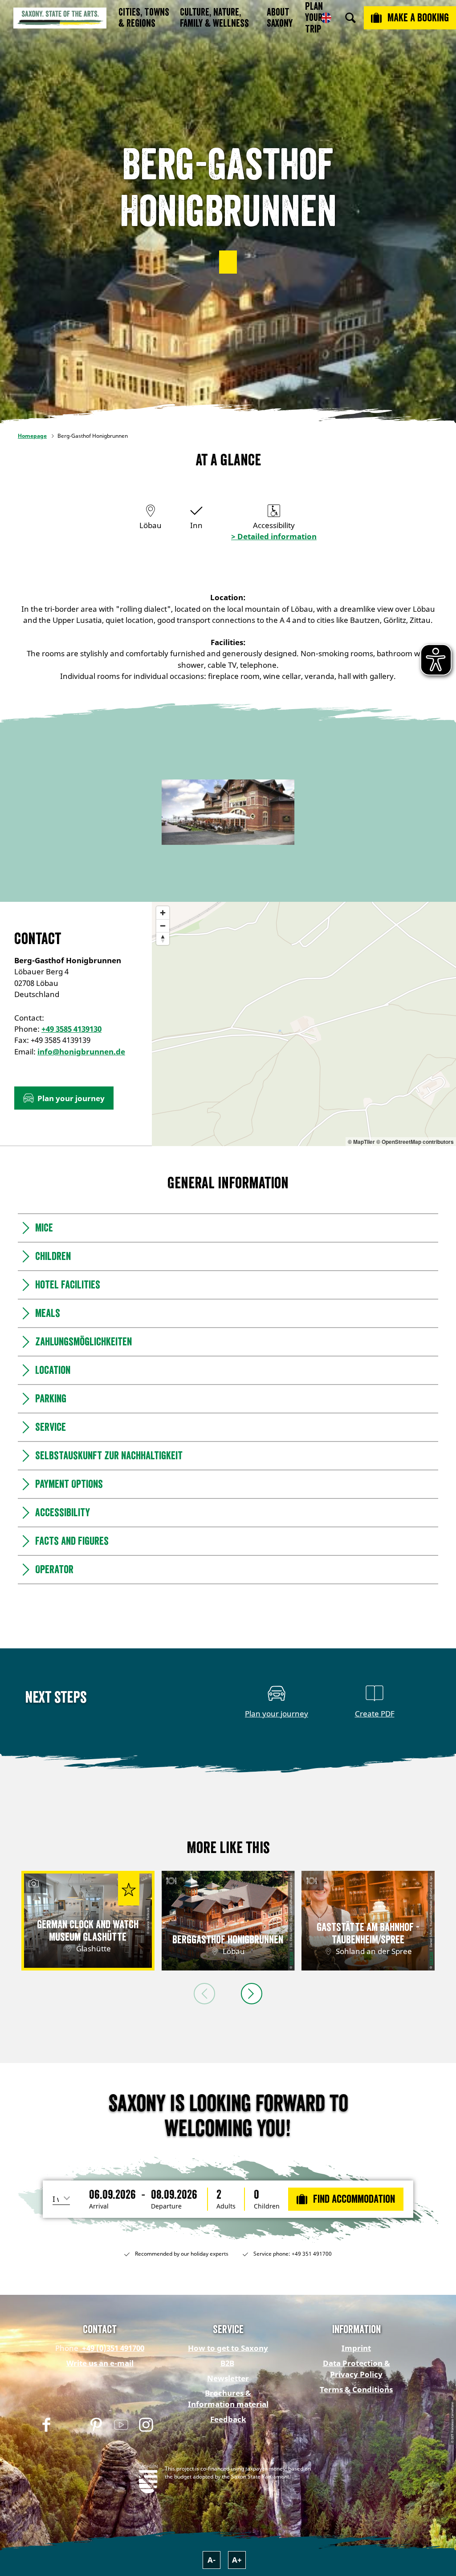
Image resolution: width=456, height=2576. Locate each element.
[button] (228, 262)
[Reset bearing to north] (163, 939)
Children (267, 2206)
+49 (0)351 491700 (112, 2348)
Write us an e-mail (100, 2363)
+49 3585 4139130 (71, 1029)
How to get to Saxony (228, 2348)
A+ (237, 2560)
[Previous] (204, 1994)
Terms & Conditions (356, 2389)
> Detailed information (274, 536)
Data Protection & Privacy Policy (356, 2369)
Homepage (32, 436)
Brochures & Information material (228, 2398)
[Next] (252, 1994)
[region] (304, 1024)
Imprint (356, 2348)
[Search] (350, 18)
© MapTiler (361, 1142)
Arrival (99, 2206)
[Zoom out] (163, 926)
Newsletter (228, 2378)
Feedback (228, 2419)
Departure (166, 2206)
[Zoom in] (163, 913)
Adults (226, 2206)
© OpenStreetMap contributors (415, 1142)
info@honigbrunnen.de (81, 1052)
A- (212, 2560)
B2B (227, 2363)
